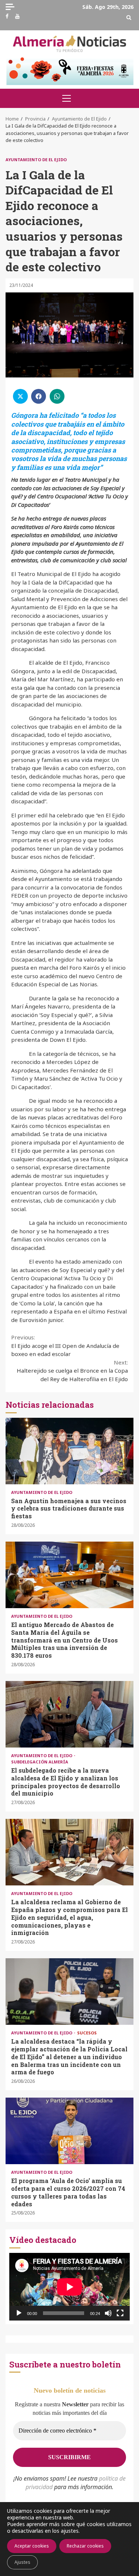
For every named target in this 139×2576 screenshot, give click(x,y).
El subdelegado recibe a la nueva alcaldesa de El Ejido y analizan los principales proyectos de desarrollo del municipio (69, 1714)
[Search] (129, 17)
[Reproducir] (19, 2313)
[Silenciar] (108, 2313)
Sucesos (87, 2033)
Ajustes (22, 2562)
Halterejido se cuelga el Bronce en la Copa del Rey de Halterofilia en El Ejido (72, 1371)
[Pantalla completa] (120, 2313)
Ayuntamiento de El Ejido (36, 160)
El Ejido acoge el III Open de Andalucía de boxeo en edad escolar (65, 1345)
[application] (69, 2287)
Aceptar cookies (32, 2546)
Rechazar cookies (85, 2546)
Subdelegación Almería (40, 1762)
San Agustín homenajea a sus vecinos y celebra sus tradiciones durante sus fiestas (69, 1451)
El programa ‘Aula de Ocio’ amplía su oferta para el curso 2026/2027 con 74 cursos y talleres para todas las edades (69, 2131)
